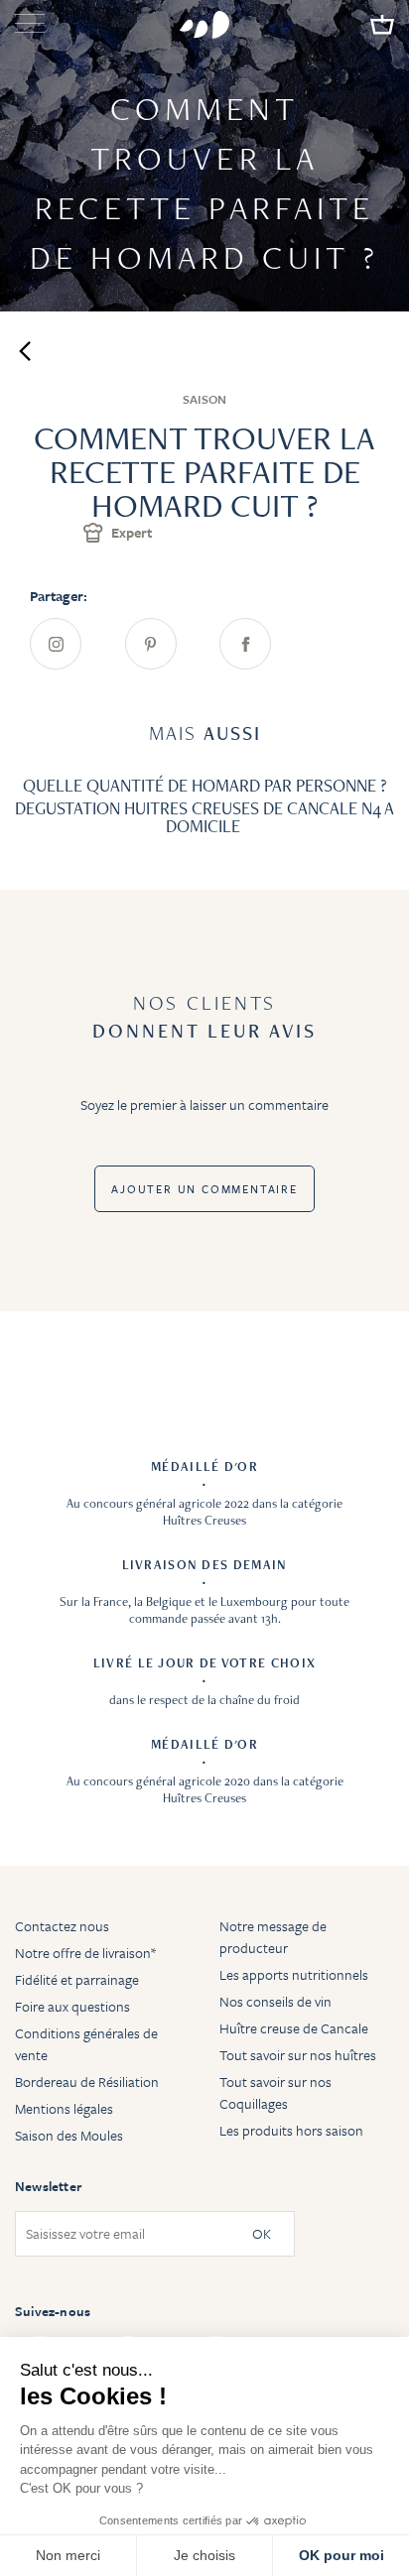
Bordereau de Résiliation (87, 2082)
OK (262, 2234)
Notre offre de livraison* (85, 1953)
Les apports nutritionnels (294, 1974)
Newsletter (48, 2186)
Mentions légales (64, 2108)
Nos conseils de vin (275, 2001)
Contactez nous (62, 1926)
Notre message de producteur (273, 1937)
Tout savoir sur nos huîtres (298, 2055)
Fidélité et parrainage (77, 1979)
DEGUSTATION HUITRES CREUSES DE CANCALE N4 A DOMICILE (204, 817)
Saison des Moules (69, 2135)
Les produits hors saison (291, 2130)
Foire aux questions (72, 2006)
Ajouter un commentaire (204, 1189)
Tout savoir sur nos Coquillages (275, 2092)
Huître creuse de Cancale (294, 2028)
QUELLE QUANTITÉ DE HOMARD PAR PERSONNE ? (205, 785)
